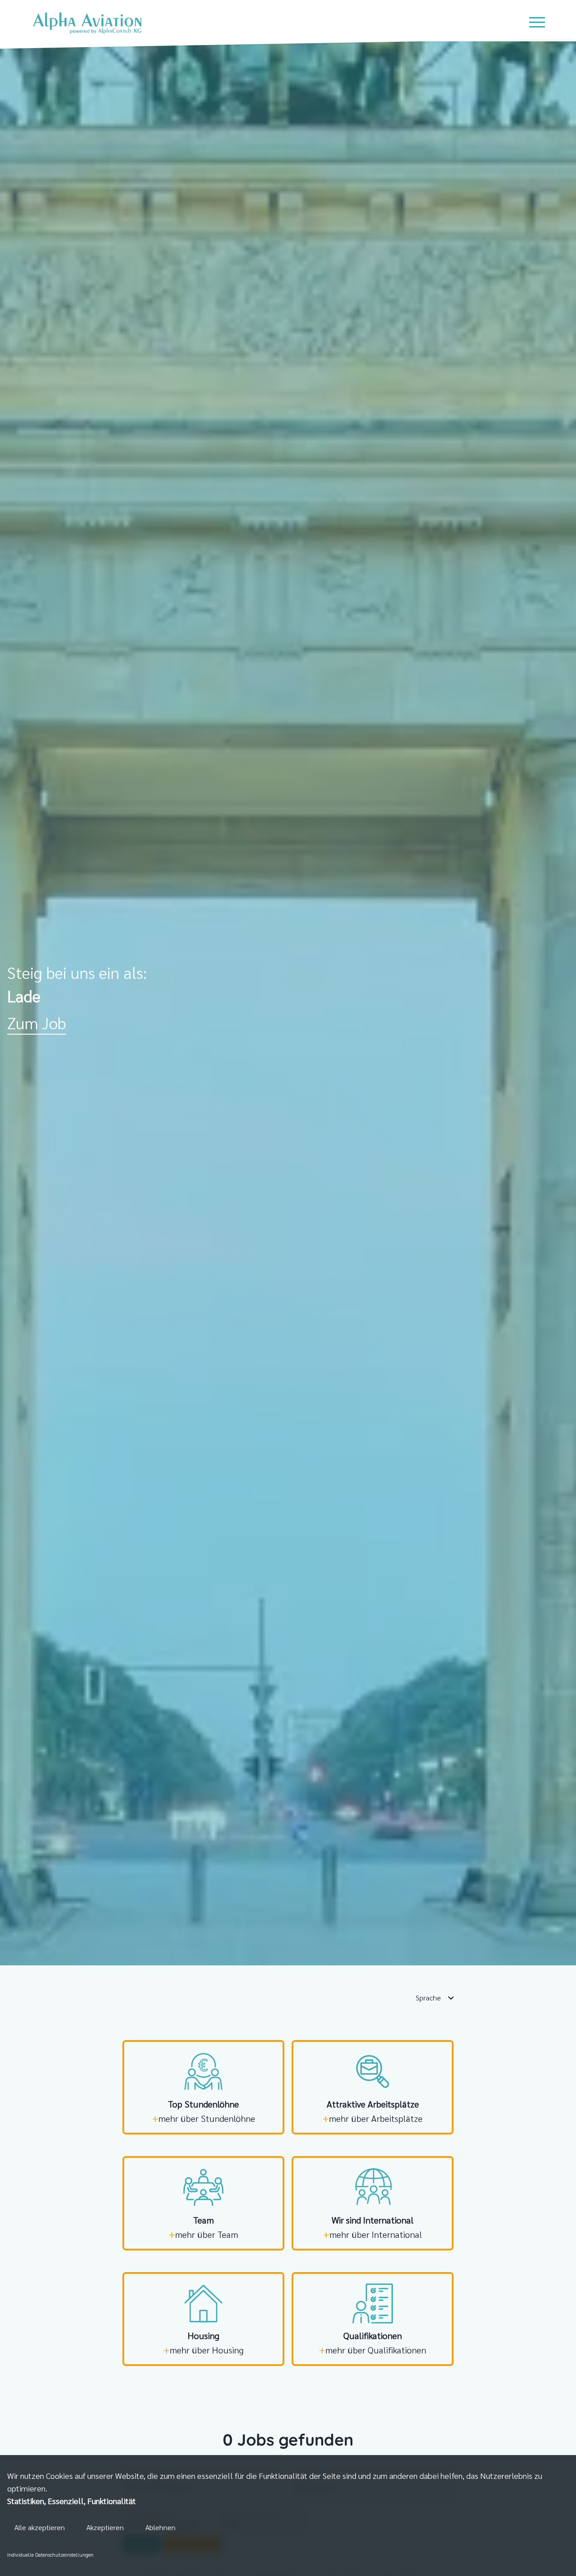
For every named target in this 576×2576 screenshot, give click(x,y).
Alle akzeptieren (40, 2527)
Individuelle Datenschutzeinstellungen (50, 2554)
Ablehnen (160, 2527)
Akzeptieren (105, 2527)
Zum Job (37, 1022)
